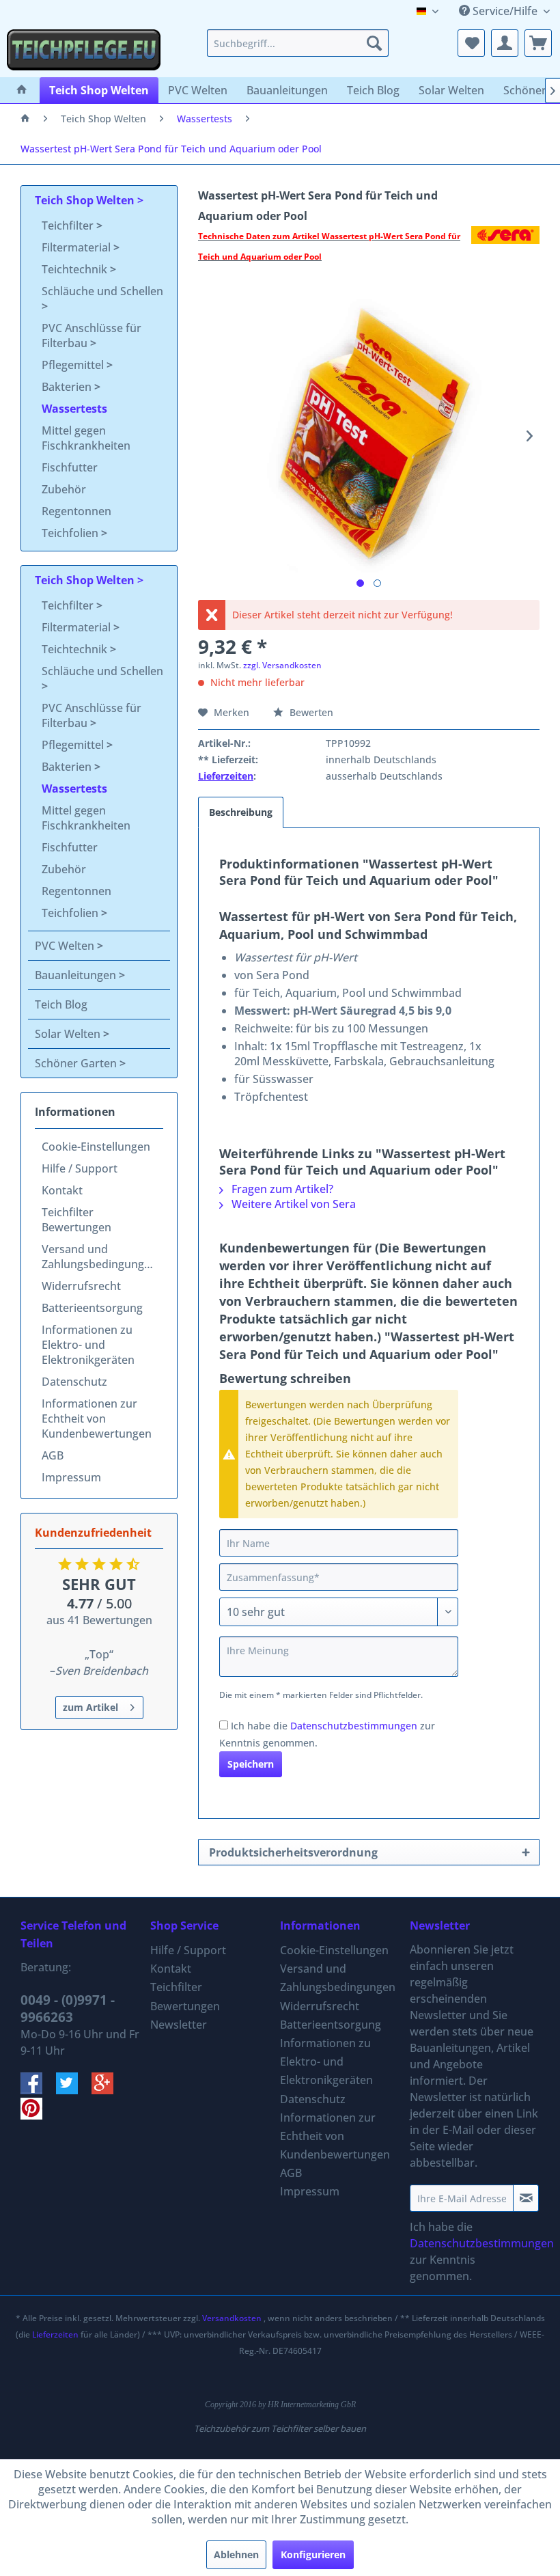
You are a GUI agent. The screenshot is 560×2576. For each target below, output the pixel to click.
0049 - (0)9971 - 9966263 (68, 2009)
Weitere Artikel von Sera (292, 1204)
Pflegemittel (74, 365)
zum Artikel (90, 1707)
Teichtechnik (76, 269)
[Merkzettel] (471, 43)
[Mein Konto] (505, 43)
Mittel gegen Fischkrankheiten (86, 438)
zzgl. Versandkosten (282, 665)
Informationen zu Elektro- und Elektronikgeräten (88, 1345)
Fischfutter (70, 467)
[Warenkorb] (538, 43)
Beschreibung (241, 812)
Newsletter (179, 2025)
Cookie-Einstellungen (96, 1147)
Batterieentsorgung (92, 1308)
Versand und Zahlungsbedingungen (99, 1257)
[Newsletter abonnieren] (526, 2198)
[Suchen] (374, 43)
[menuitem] (298, 43)
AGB (53, 1455)
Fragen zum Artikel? (281, 1189)
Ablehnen (236, 2554)
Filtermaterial (78, 247)
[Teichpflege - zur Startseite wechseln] (84, 50)
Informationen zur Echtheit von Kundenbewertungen (97, 1419)
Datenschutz (74, 1382)
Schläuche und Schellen (102, 291)
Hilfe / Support (80, 1168)
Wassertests (74, 409)
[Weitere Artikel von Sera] (505, 250)
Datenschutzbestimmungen (354, 1726)
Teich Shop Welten (86, 200)
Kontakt (62, 1190)
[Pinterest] (37, 2115)
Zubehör (64, 489)
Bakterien (68, 387)
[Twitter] (74, 2090)
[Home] (22, 90)
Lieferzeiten (226, 776)
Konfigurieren (313, 2554)
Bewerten (310, 712)
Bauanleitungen (77, 975)
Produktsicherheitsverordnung (293, 1852)
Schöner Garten (77, 1063)
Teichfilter (69, 225)
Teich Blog (61, 1004)
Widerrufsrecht (81, 1286)
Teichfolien (71, 533)
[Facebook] (38, 2090)
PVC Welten (66, 946)
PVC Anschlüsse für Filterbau (92, 335)
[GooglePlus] (108, 2090)
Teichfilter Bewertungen (76, 1220)
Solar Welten (69, 1034)
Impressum (71, 1477)
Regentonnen (76, 511)
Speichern (251, 1764)
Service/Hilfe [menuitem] (505, 11)
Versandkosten (232, 2318)
